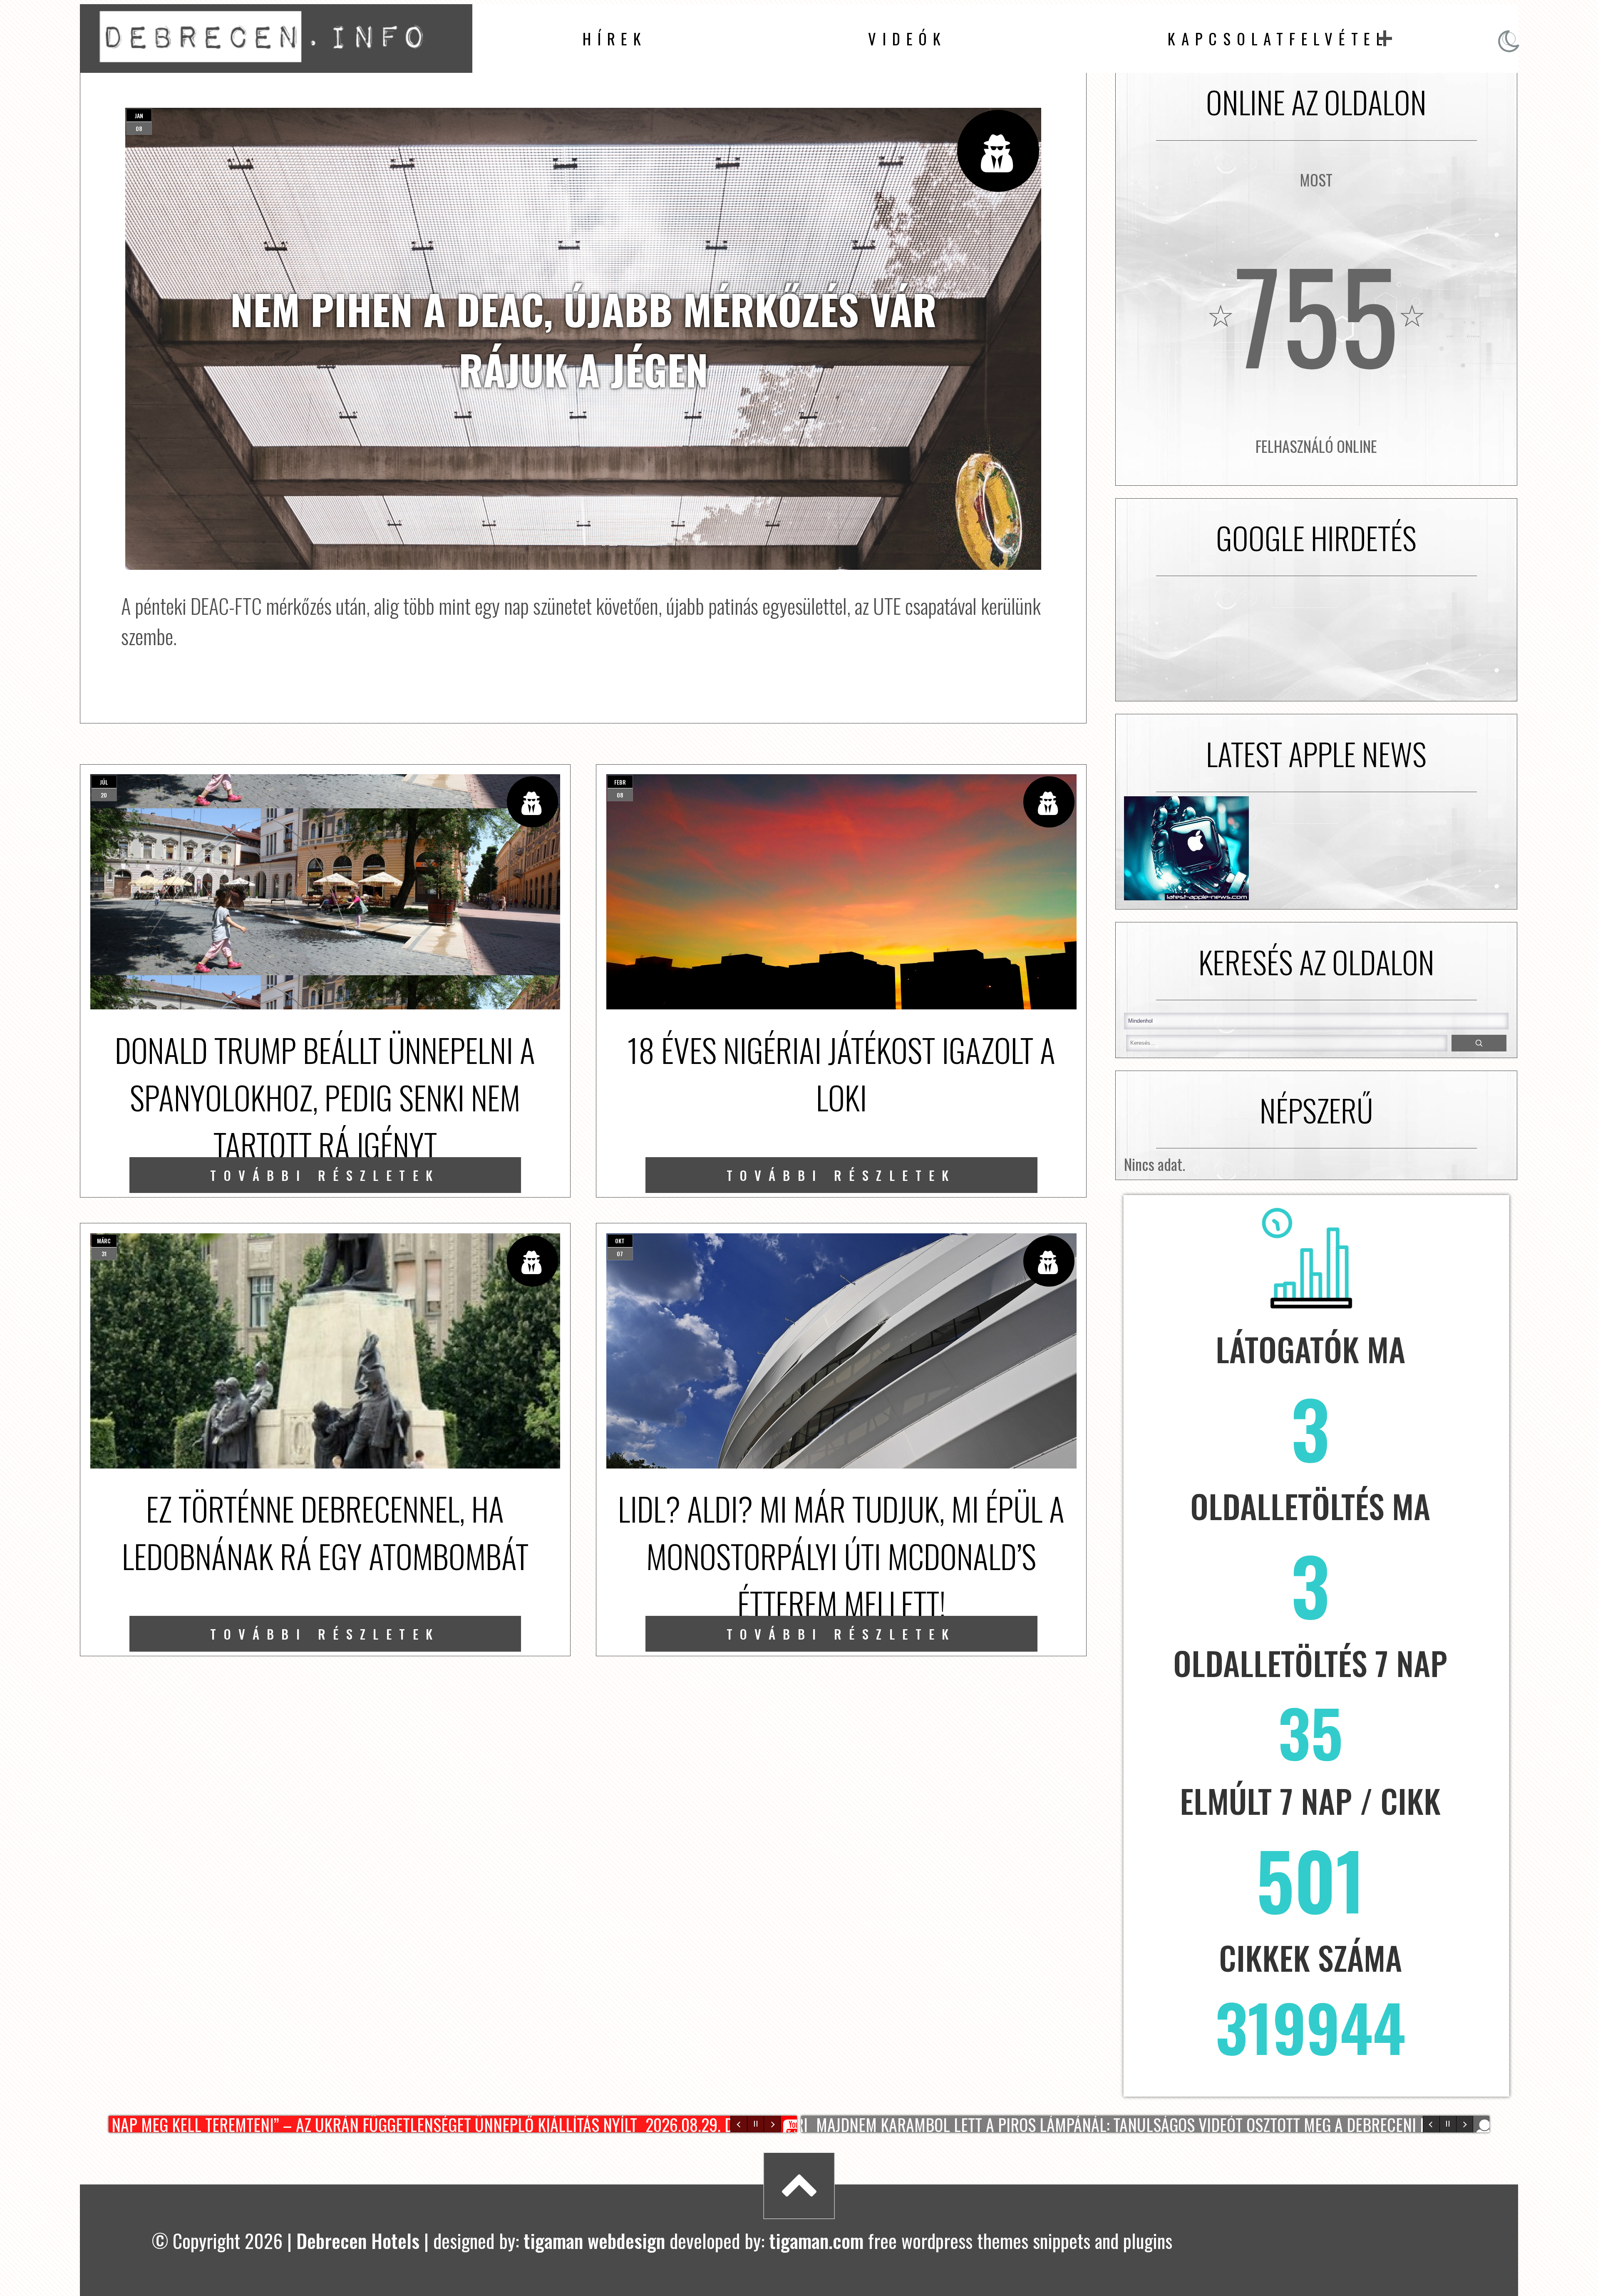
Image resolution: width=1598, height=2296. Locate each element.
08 (139, 128)
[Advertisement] (1316, 639)
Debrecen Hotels (358, 2240)
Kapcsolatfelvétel (1278, 39)
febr (620, 782)
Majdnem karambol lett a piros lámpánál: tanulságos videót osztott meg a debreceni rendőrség (1133, 2124)
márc (104, 1241)
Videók (907, 39)
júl (104, 782)
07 (620, 1254)
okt (620, 1241)
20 (104, 795)
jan (139, 116)
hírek (615, 39)
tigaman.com (816, 2240)
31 (104, 1254)
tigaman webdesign (594, 2240)
